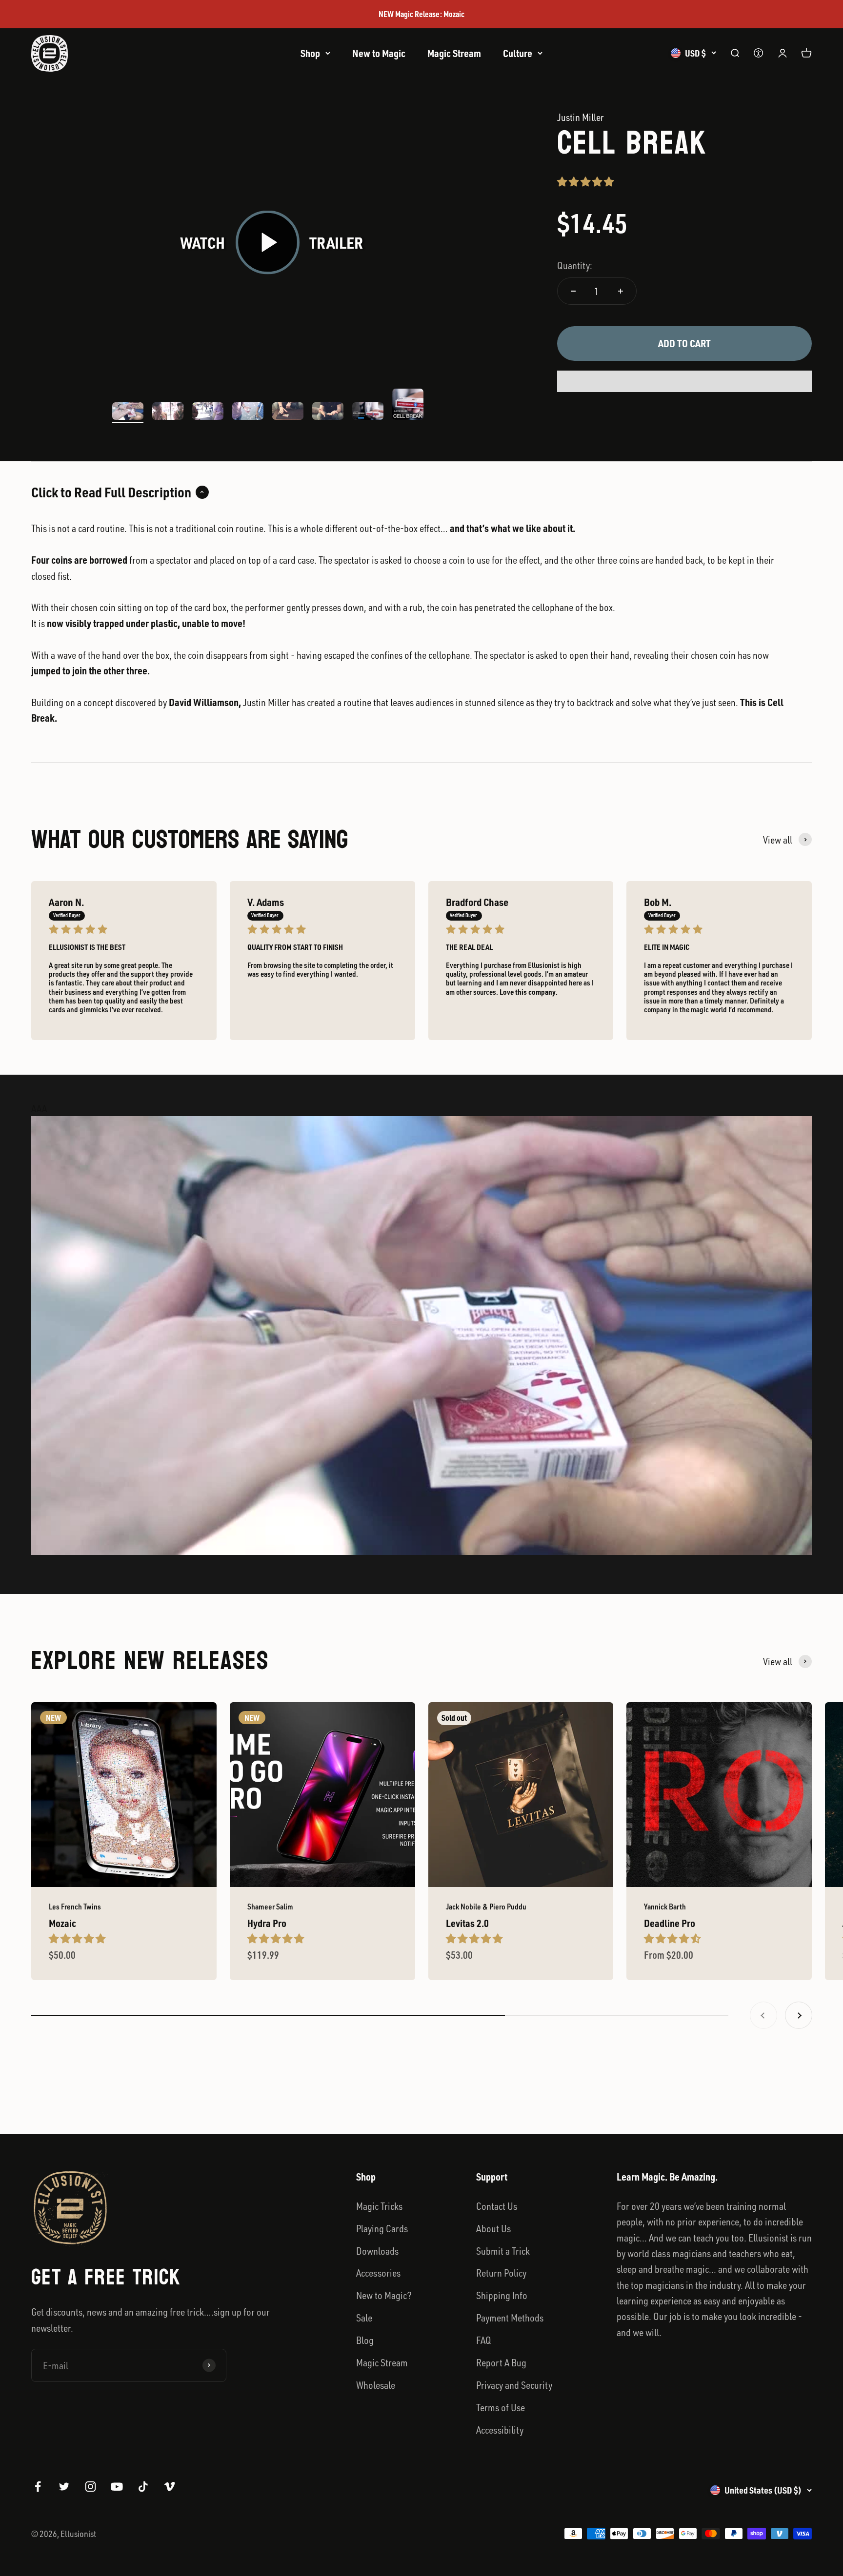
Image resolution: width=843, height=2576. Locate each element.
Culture (518, 53)
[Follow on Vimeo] (170, 2487)
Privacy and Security (514, 2385)
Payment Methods (510, 2318)
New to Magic (379, 53)
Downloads (377, 2251)
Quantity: (575, 265)
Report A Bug (501, 2362)
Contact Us (497, 2206)
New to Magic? (384, 2295)
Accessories (378, 2273)
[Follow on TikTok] (143, 2487)
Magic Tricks (379, 2206)
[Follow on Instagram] (90, 2487)
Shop (310, 53)
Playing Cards (382, 2228)
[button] (586, 181)
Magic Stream (454, 53)
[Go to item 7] (368, 413)
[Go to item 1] (128, 413)
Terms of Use (501, 2407)
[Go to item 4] (248, 413)
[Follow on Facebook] (38, 2487)
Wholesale (376, 2385)
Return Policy (501, 2273)
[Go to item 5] (288, 413)
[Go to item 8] (408, 406)
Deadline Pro (670, 1923)
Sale (364, 2318)
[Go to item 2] (168, 413)
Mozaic (62, 1923)
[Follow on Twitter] (64, 2487)
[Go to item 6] (328, 413)
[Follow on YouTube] (117, 2487)
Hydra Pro (267, 1923)
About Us (493, 2228)
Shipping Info (502, 2295)
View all (778, 840)
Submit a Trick (503, 2251)
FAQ (484, 2340)
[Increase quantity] (621, 291)
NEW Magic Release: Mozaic (421, 14)
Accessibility (500, 2430)
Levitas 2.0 (467, 1923)
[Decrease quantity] (573, 291)
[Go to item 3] (208, 413)
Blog (365, 2340)
